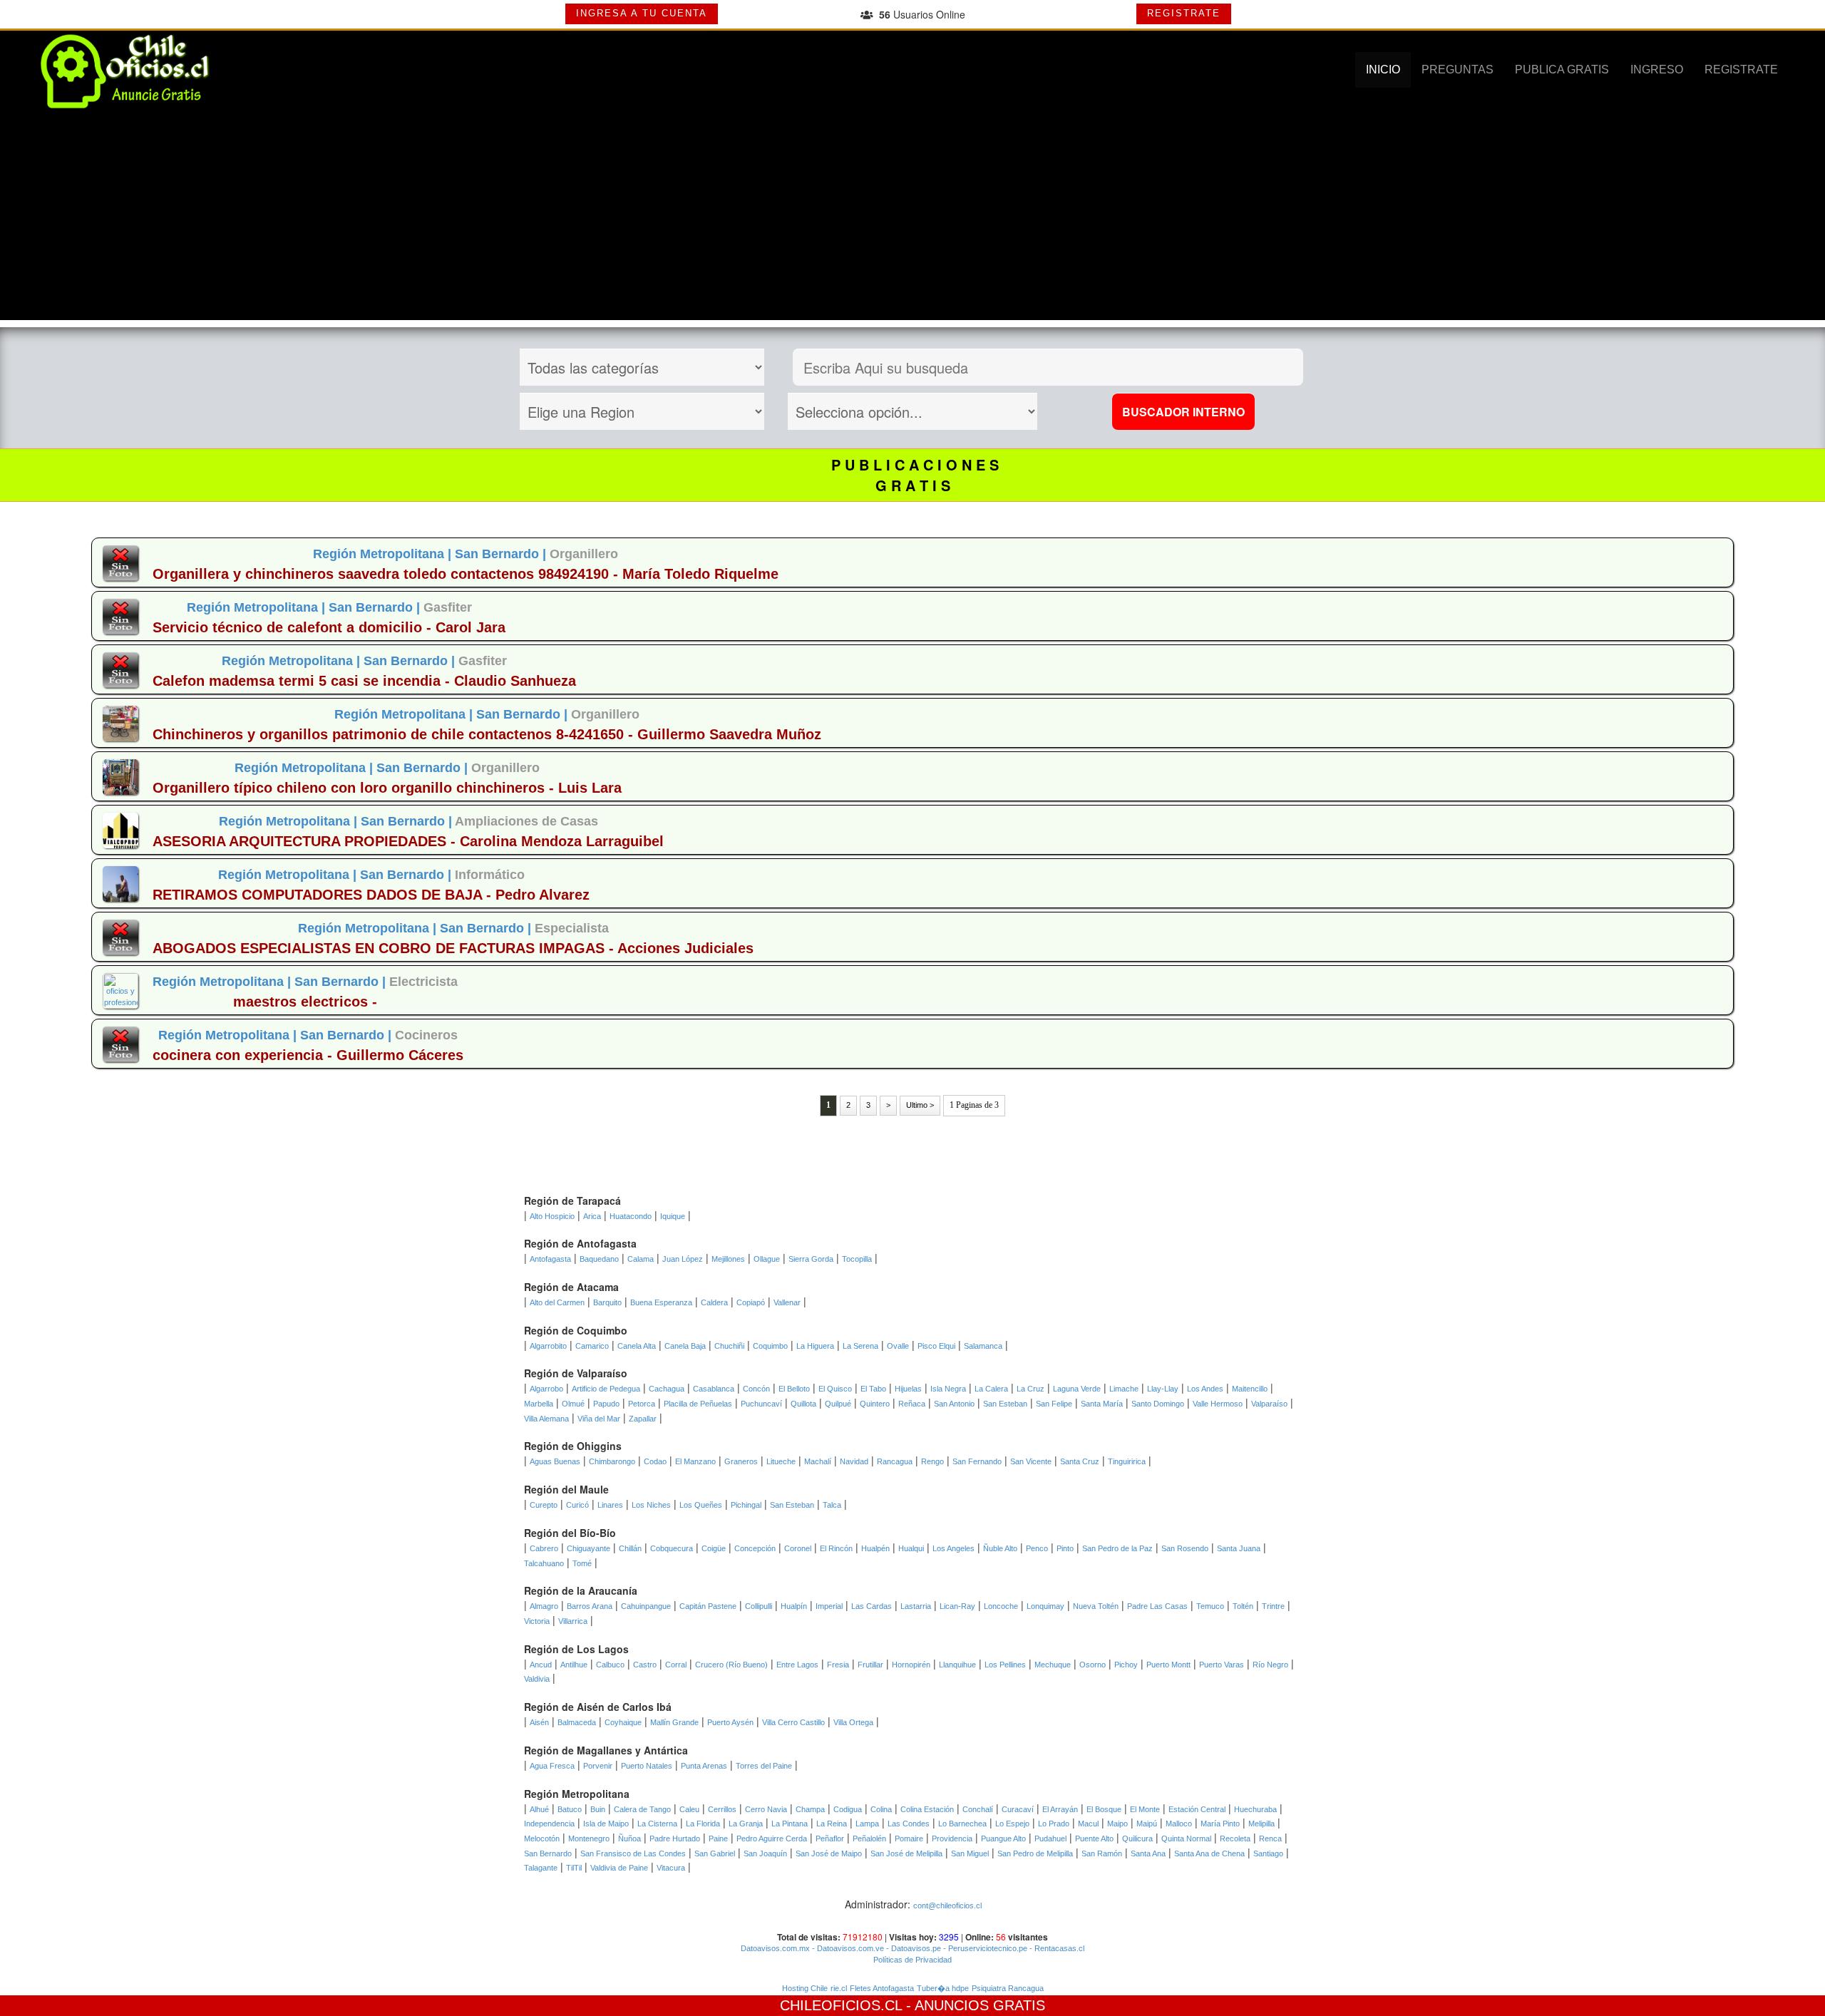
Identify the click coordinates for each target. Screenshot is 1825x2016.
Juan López (683, 1259)
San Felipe (1054, 1404)
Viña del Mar (599, 1419)
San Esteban (1005, 1404)
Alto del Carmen (557, 1302)
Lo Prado (1054, 1824)
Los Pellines (1005, 1665)
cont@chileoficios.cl (947, 1906)
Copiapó (751, 1302)
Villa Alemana (546, 1419)
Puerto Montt (1168, 1665)
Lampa (867, 1824)
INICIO (1383, 70)
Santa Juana (1239, 1548)
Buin (598, 1809)
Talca (832, 1505)
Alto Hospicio (552, 1216)
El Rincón (836, 1548)
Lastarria (916, 1606)
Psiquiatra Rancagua (1008, 1988)
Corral (676, 1665)
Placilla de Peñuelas (698, 1404)
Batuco (570, 1809)
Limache (1124, 1389)
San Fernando (977, 1461)
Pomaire (909, 1838)
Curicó (577, 1505)
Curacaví (1018, 1809)
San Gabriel (715, 1853)
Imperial (829, 1606)
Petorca (642, 1404)
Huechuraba (1255, 1809)
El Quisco (835, 1389)
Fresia (838, 1665)
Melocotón (542, 1838)
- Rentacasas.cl (1056, 1948)
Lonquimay (1045, 1606)
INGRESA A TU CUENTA (642, 13)
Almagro (544, 1606)
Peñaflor (830, 1838)
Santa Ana (1148, 1853)
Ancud (541, 1665)
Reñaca (912, 1404)
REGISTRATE (1184, 13)
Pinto (1065, 1548)
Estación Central (1197, 1809)
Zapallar (643, 1419)
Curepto (544, 1505)
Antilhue (574, 1665)
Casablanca (714, 1389)
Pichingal (746, 1505)
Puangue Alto (1003, 1838)
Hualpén (875, 1548)
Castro (645, 1665)
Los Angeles (953, 1548)
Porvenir (598, 1766)
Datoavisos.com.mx (775, 1948)
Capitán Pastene (708, 1606)
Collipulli (759, 1606)
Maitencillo (1250, 1389)
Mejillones (728, 1259)
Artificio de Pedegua (606, 1389)
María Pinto (1220, 1824)
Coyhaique (623, 1722)
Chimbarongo (612, 1461)
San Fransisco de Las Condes (633, 1853)
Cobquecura (672, 1548)
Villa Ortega (853, 1722)
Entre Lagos (797, 1665)
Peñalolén (869, 1838)
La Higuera (815, 1346)
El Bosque (1104, 1809)
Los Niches (651, 1505)
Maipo (1117, 1824)
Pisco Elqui (936, 1346)
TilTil (574, 1868)
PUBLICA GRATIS (1562, 70)
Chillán (630, 1548)
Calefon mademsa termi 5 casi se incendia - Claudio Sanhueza (364, 681)
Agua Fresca (552, 1766)
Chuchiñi (729, 1346)
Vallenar (787, 1302)
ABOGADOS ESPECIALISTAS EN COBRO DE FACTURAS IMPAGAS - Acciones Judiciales (453, 948)
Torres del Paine (764, 1766)
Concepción (755, 1548)
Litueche (781, 1461)
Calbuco (610, 1665)
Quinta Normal (1186, 1838)
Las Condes (909, 1824)
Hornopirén (911, 1665)
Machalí (818, 1461)
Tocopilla (857, 1259)
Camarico (592, 1346)
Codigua (848, 1809)
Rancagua (895, 1461)
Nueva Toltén (1096, 1606)
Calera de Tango (642, 1809)
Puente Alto (1094, 1838)
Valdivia (537, 1679)
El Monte (1145, 1809)
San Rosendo (1185, 1548)
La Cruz (1030, 1389)
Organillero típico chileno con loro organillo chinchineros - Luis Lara (387, 788)
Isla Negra (948, 1389)
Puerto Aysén (730, 1722)
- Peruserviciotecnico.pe (984, 1948)
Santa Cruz (1080, 1461)
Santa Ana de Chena (1209, 1853)
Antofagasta (550, 1259)
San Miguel (970, 1853)
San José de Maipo (829, 1853)
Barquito (607, 1302)
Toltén (1243, 1606)
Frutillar (870, 1665)
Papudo (606, 1404)
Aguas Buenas (555, 1461)
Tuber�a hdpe (943, 1988)
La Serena (860, 1346)
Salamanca (983, 1346)
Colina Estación (927, 1809)
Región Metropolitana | (384, 554)
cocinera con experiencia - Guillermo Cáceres (308, 1055)
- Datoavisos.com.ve (847, 1948)
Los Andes (1205, 1389)
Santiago (1268, 1853)
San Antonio (954, 1404)
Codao (655, 1461)
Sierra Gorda (811, 1259)
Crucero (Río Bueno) (731, 1665)
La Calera (991, 1389)
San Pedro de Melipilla (1035, 1853)
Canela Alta (637, 1346)
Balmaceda (577, 1722)
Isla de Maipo (606, 1824)
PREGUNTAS (1458, 70)
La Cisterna (657, 1824)
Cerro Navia (766, 1809)
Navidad (854, 1461)
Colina (881, 1809)
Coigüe (714, 1548)
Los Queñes (701, 1505)
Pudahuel (1050, 1838)
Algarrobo (546, 1389)
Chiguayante (588, 1548)
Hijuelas (908, 1389)
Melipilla (1261, 1824)
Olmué (573, 1404)
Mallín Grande (674, 1722)
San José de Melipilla (906, 1853)
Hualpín (794, 1606)
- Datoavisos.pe (912, 1948)
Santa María (1102, 1404)
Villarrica (573, 1621)
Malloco (1179, 1824)
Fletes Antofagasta (882, 1988)
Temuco (1210, 1606)
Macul (1088, 1824)
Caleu (689, 1809)
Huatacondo (631, 1216)
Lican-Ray (957, 1606)
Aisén (539, 1722)
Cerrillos (722, 1809)
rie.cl (839, 1988)
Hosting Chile (805, 1988)
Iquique (673, 1216)
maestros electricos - (305, 1002)
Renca (1270, 1838)
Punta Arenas (704, 1766)
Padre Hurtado (675, 1838)
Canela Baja (685, 1346)
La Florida (703, 1824)
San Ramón (1102, 1853)
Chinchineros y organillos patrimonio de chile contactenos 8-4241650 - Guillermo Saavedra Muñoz (487, 734)
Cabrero (544, 1548)
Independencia (549, 1824)
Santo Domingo (1158, 1404)
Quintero (875, 1404)
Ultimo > (920, 1105)
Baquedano (599, 1259)
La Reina (832, 1824)
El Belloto (794, 1389)
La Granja (746, 1824)
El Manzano (695, 1461)
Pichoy (1126, 1665)
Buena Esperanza (661, 1302)
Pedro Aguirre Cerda (772, 1838)
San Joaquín (765, 1853)
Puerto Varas (1222, 1665)
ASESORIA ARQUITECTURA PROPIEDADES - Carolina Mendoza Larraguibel (408, 841)
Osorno (1093, 1665)
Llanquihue (957, 1665)
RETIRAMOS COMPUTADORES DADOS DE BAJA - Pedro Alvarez (371, 895)
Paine (718, 1838)
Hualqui (911, 1548)
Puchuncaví (761, 1404)
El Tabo (873, 1389)
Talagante (541, 1868)
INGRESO (1657, 70)
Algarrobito (548, 1346)
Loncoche (1001, 1606)
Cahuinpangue (646, 1606)
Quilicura (1137, 1838)
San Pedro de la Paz (1117, 1548)
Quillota (803, 1404)
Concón (756, 1389)
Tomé (582, 1563)
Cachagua (667, 1389)
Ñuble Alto (1000, 1548)
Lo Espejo (1012, 1824)
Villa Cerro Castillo (793, 1722)
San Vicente (1031, 1461)
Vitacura (671, 1868)
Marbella (539, 1404)
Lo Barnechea (962, 1824)
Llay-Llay (1163, 1389)
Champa (810, 1809)
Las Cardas (872, 1606)
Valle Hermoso (1218, 1404)
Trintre (1273, 1606)
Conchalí (978, 1809)
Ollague (767, 1259)
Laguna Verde (1077, 1389)
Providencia (952, 1838)
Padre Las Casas (1157, 1606)
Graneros (741, 1461)
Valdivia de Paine (619, 1868)
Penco (1037, 1548)
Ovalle (898, 1346)
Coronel (798, 1548)
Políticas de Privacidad (912, 1960)
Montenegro (589, 1838)
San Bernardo (548, 1853)
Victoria (537, 1621)
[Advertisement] (912, 220)
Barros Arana (590, 1606)
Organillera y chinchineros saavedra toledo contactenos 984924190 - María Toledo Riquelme (466, 574)
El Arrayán (1060, 1809)
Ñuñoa (629, 1838)
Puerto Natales (647, 1766)
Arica (592, 1216)
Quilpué (838, 1404)
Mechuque (1053, 1665)
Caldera (714, 1302)
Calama (641, 1259)
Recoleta (1235, 1838)
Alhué (539, 1809)
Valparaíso (1269, 1404)
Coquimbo (770, 1346)
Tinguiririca (1127, 1461)
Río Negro (1270, 1665)
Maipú (1147, 1824)
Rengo (932, 1461)
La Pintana (790, 1824)
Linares (610, 1505)
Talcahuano (544, 1563)
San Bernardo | (502, 554)
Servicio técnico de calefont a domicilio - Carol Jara (329, 627)
